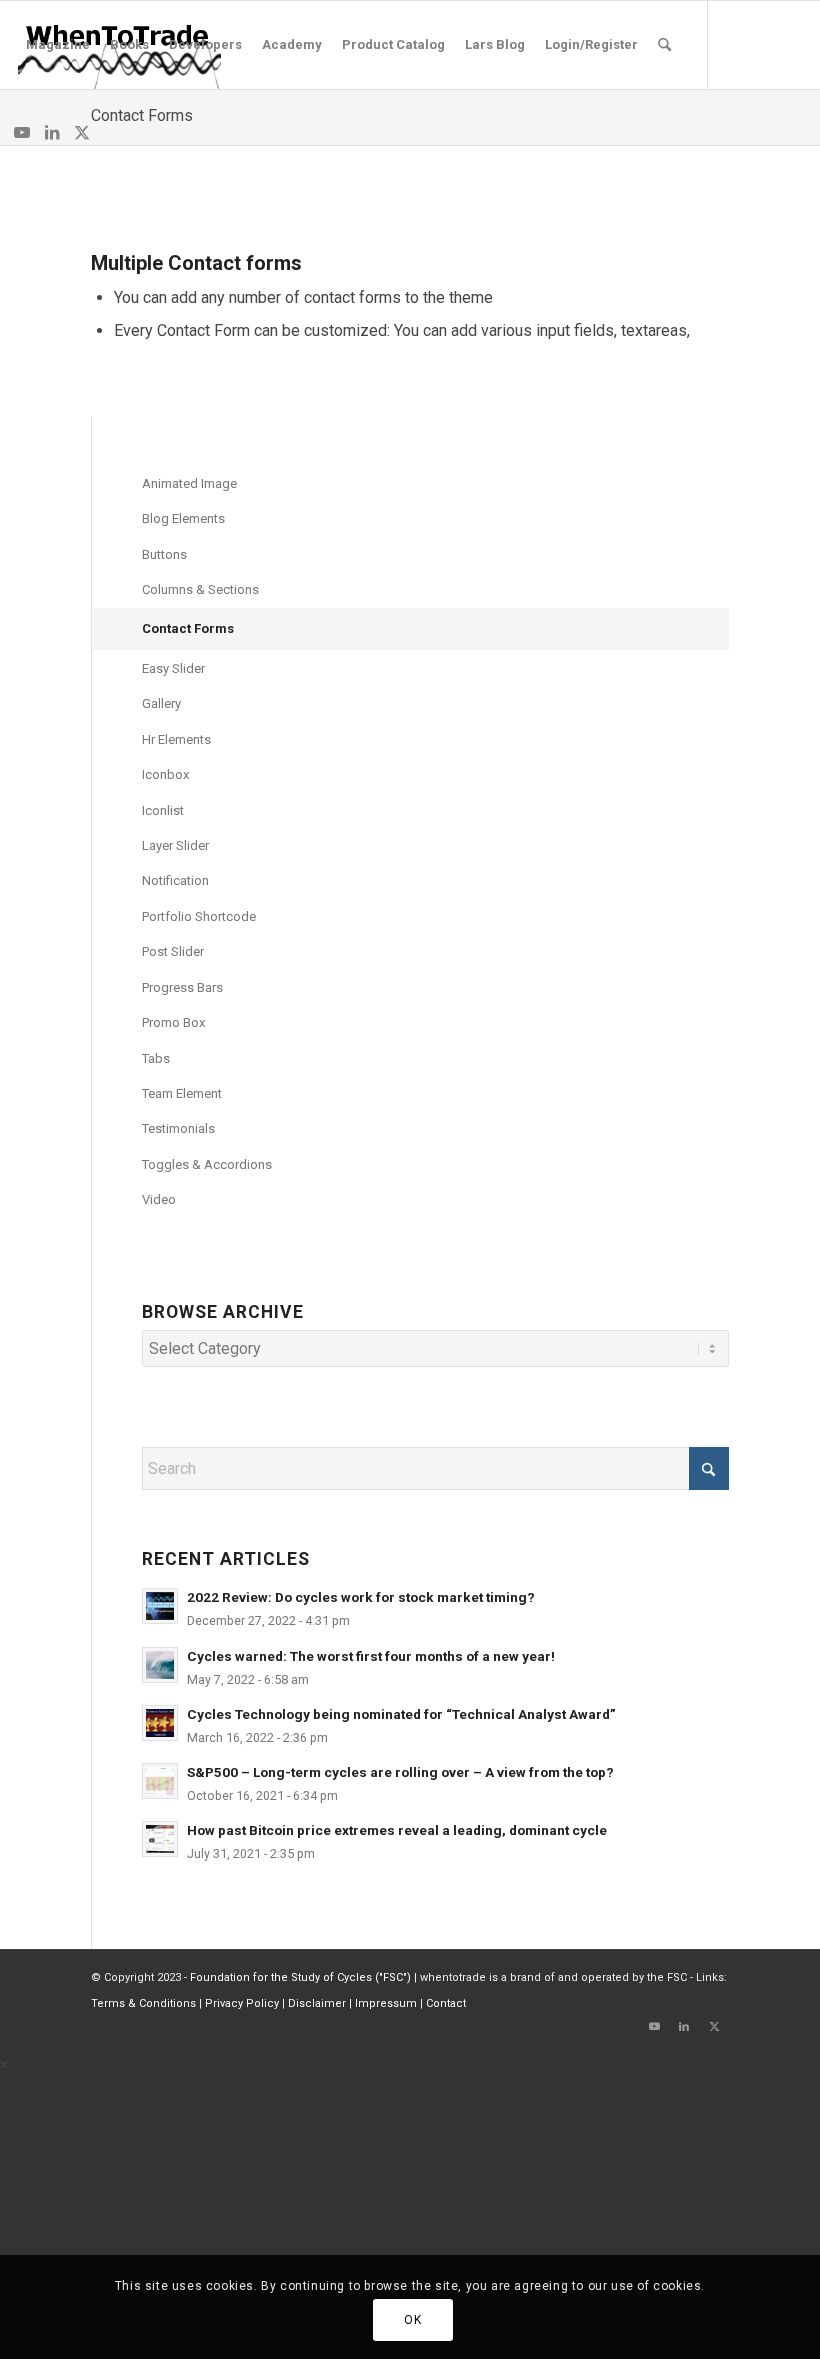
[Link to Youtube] (22, 132)
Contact (446, 2003)
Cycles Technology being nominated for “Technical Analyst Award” (401, 1714)
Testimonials (178, 1128)
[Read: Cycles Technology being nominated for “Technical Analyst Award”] (160, 1723)
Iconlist (163, 810)
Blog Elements (183, 518)
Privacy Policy (242, 2003)
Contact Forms (142, 115)
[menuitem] (58, 45)
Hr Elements (176, 739)
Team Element (182, 1093)
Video (159, 1199)
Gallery (161, 703)
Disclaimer (317, 2003)
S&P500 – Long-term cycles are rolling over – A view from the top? (400, 1772)
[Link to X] (82, 132)
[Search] (664, 45)
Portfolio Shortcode (199, 916)
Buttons (164, 554)
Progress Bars (182, 987)
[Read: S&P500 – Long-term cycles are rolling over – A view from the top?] (160, 1781)
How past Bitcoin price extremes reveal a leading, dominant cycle (397, 1830)
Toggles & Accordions (207, 1164)
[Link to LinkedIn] (52, 132)
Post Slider (173, 951)
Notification (175, 880)
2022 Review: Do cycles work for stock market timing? (361, 1597)
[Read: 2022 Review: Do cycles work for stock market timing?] (160, 1606)
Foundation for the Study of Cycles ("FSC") (300, 1977)
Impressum (386, 2003)
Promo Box (173, 1022)
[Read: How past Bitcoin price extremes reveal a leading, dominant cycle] (160, 1839)
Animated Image (189, 483)
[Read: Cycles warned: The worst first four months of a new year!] (160, 1665)
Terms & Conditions (143, 2003)
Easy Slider (173, 668)
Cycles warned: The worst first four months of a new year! (371, 1656)
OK (412, 2320)
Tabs (156, 1058)
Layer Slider (175, 845)
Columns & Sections (200, 589)
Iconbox (165, 774)
